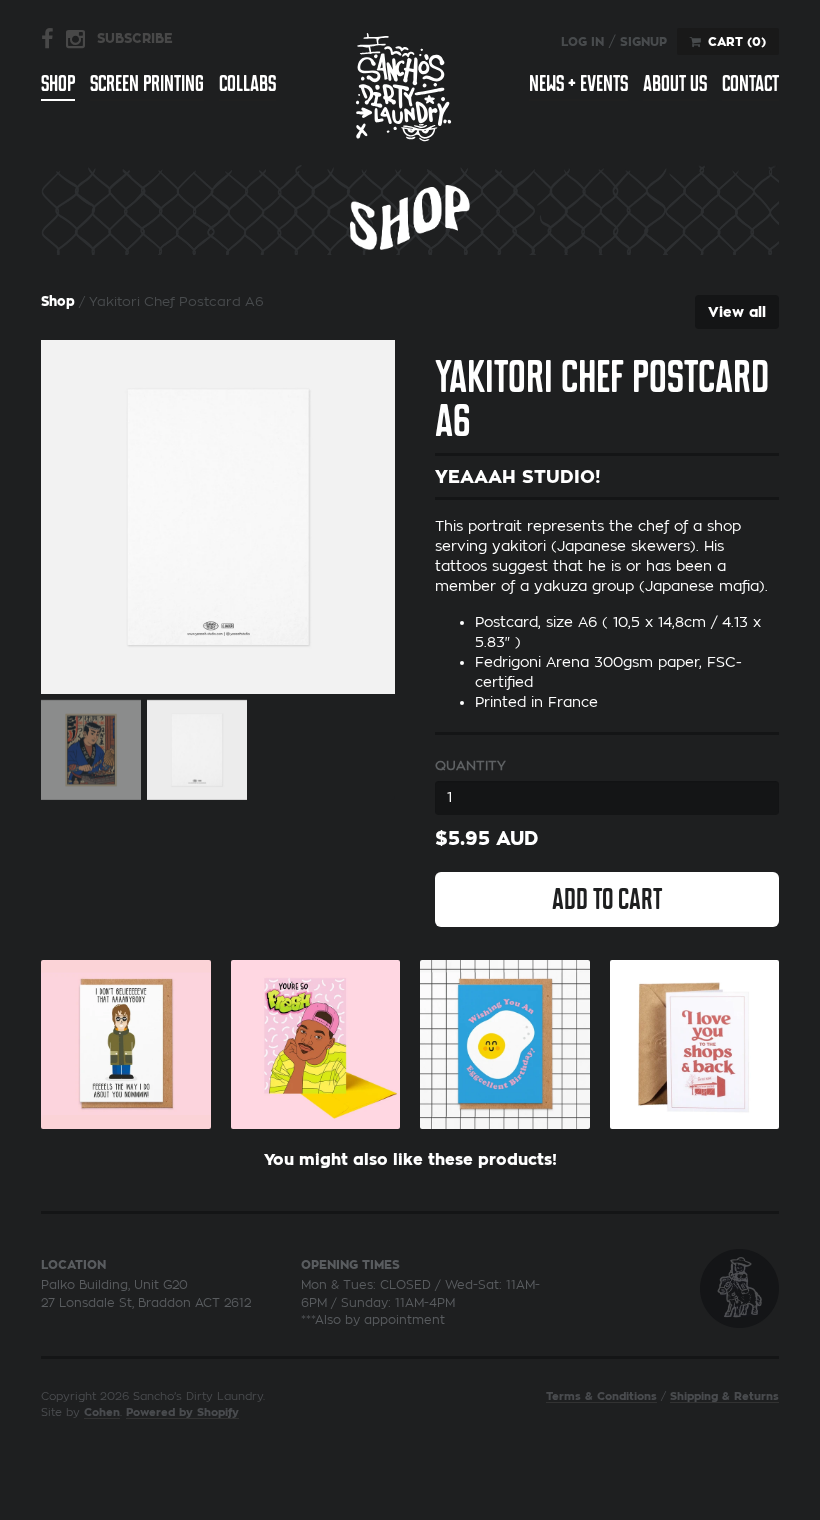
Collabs (247, 83)
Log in (582, 42)
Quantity (470, 765)
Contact (750, 83)
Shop (58, 83)
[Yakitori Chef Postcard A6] (218, 517)
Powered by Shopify (182, 1412)
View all (737, 312)
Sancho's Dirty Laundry (404, 86)
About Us (675, 83)
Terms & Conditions (601, 1396)
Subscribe (135, 38)
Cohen (102, 1412)
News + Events (578, 83)
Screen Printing (147, 83)
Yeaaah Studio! (518, 477)
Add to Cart (607, 899)
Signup (643, 42)
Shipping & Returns (724, 1396)
